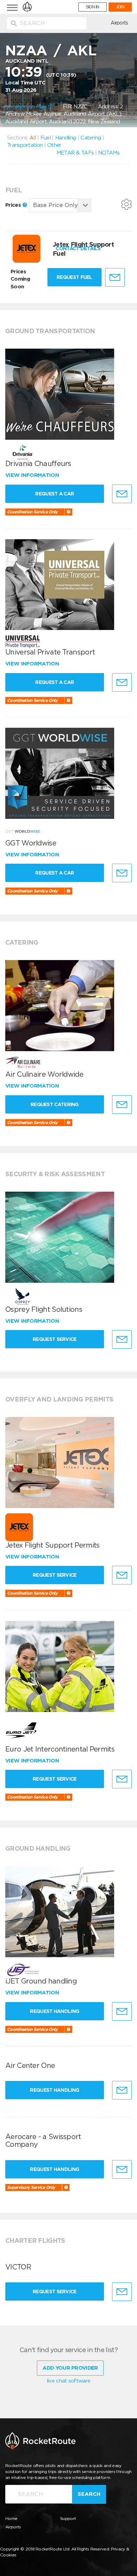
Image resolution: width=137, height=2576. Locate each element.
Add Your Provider (70, 2368)
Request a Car (54, 494)
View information (33, 475)
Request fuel (74, 277)
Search (89, 2494)
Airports (119, 23)
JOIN (120, 7)
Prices (14, 205)
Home (11, 2518)
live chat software (68, 2381)
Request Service (55, 1339)
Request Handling (54, 2011)
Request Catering (55, 1104)
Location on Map (27, 107)
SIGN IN (93, 7)
